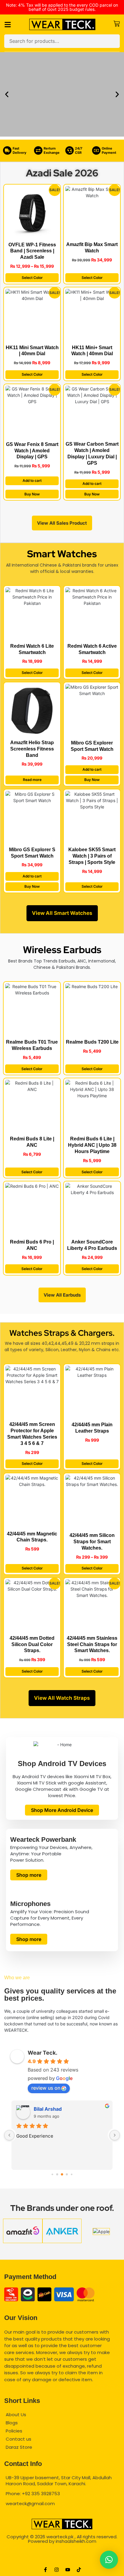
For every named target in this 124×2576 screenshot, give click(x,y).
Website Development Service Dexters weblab (62, 2560)
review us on (46, 2088)
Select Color (32, 278)
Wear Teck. (43, 2053)
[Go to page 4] (71, 2175)
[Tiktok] (79, 2570)
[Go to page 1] (57, 2175)
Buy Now (32, 494)
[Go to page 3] (67, 2175)
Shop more (29, 1875)
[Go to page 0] (52, 2175)
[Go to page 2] (62, 2174)
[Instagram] (57, 2570)
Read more (32, 780)
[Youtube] (68, 2570)
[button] (7, 94)
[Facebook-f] (45, 2570)
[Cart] (117, 24)
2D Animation (62, 2551)
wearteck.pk (60, 2537)
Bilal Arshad (48, 2109)
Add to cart (32, 480)
